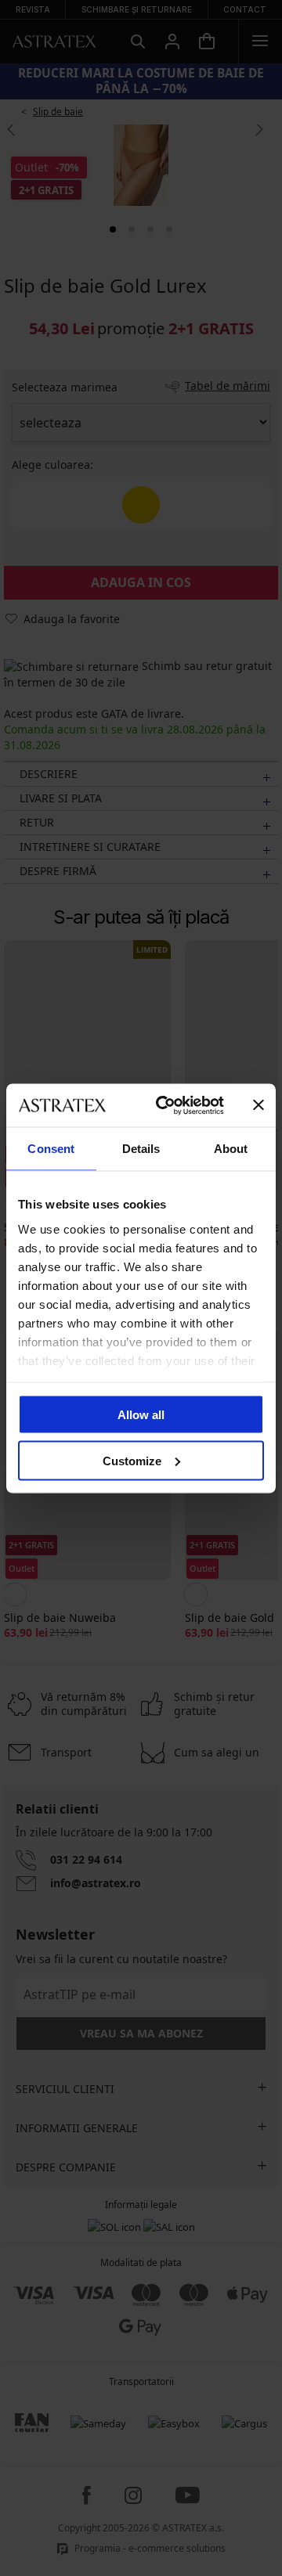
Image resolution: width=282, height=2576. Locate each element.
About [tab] (231, 1149)
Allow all (141, 1415)
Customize (132, 1460)
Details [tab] (141, 1149)
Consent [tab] (51, 1149)
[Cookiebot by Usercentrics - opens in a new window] (165, 1105)
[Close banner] (258, 1105)
